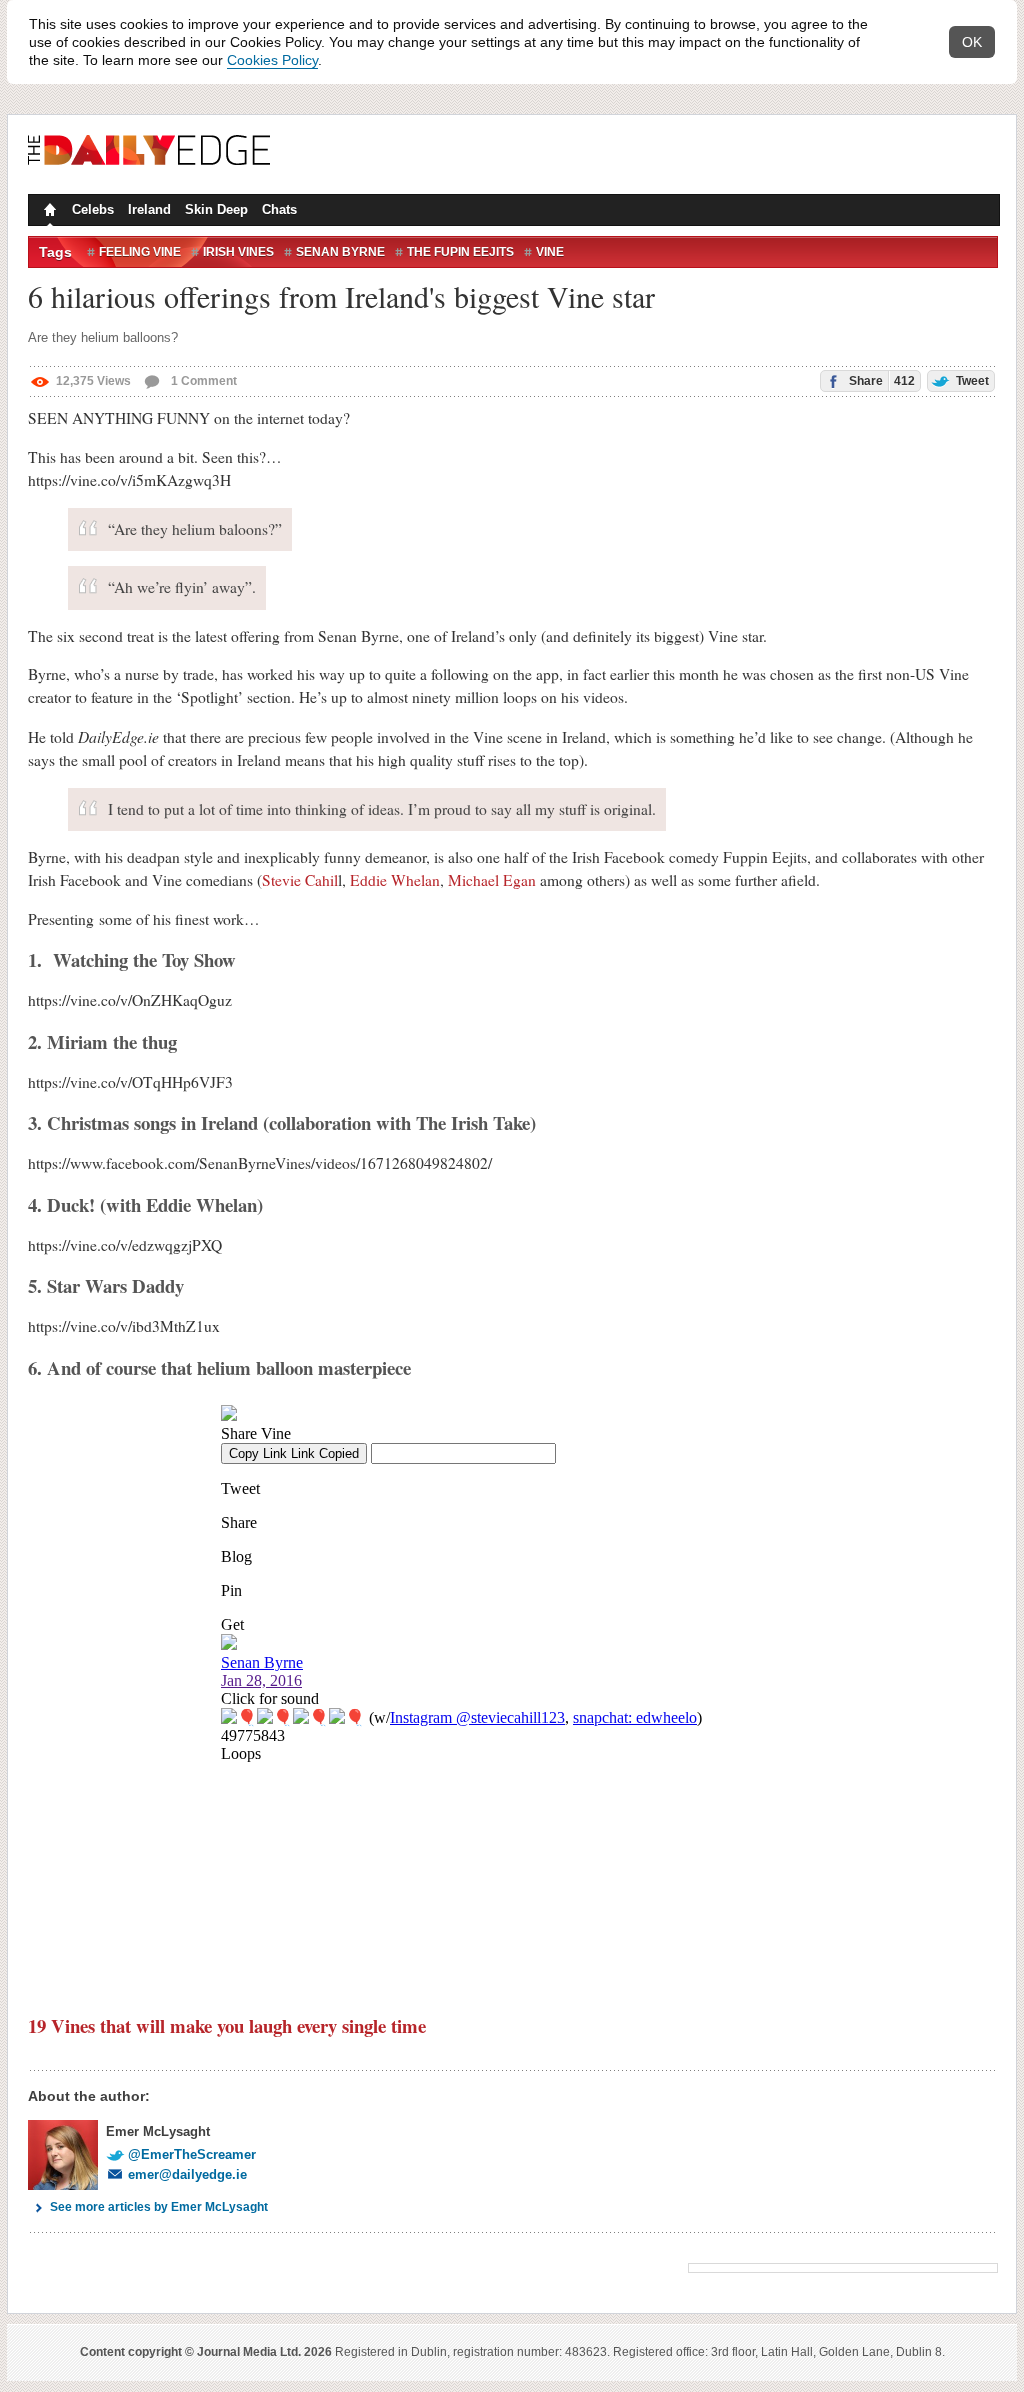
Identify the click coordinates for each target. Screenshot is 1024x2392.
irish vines (238, 252)
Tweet (971, 381)
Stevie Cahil (300, 880)
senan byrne (340, 252)
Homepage (48, 212)
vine (550, 252)
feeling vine (140, 252)
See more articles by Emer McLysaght (159, 2207)
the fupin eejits (460, 252)
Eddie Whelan (395, 880)
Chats (279, 209)
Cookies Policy (272, 60)
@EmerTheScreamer (192, 2154)
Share (880, 381)
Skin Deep (216, 209)
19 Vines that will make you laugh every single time (227, 2025)
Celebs (93, 209)
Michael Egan (492, 880)
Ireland (149, 209)
